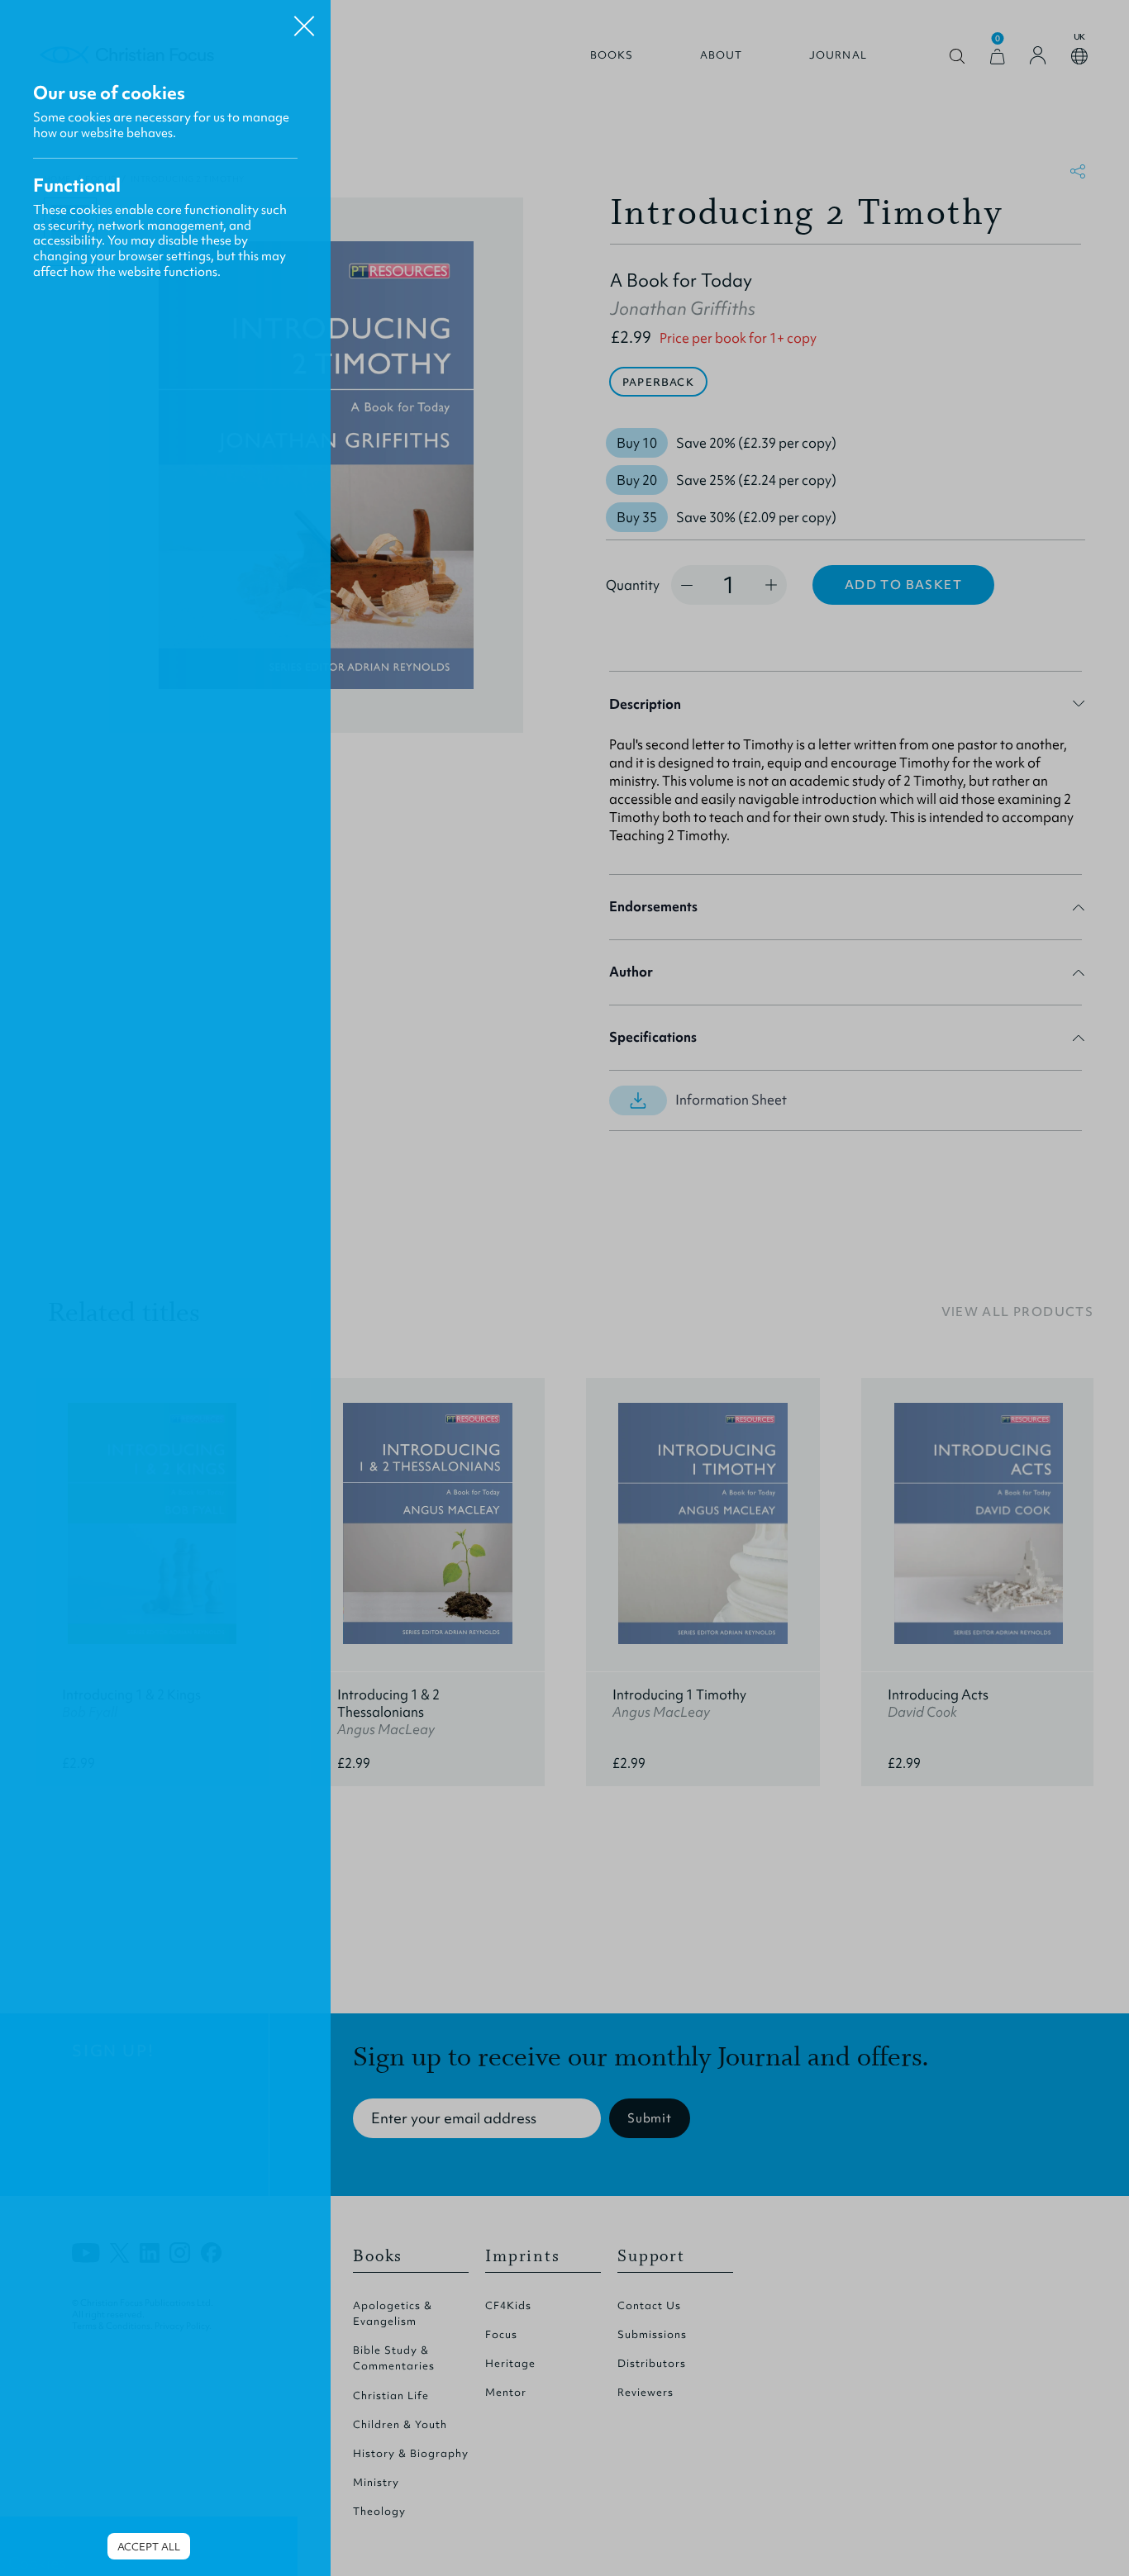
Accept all (149, 2547)
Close (304, 20)
